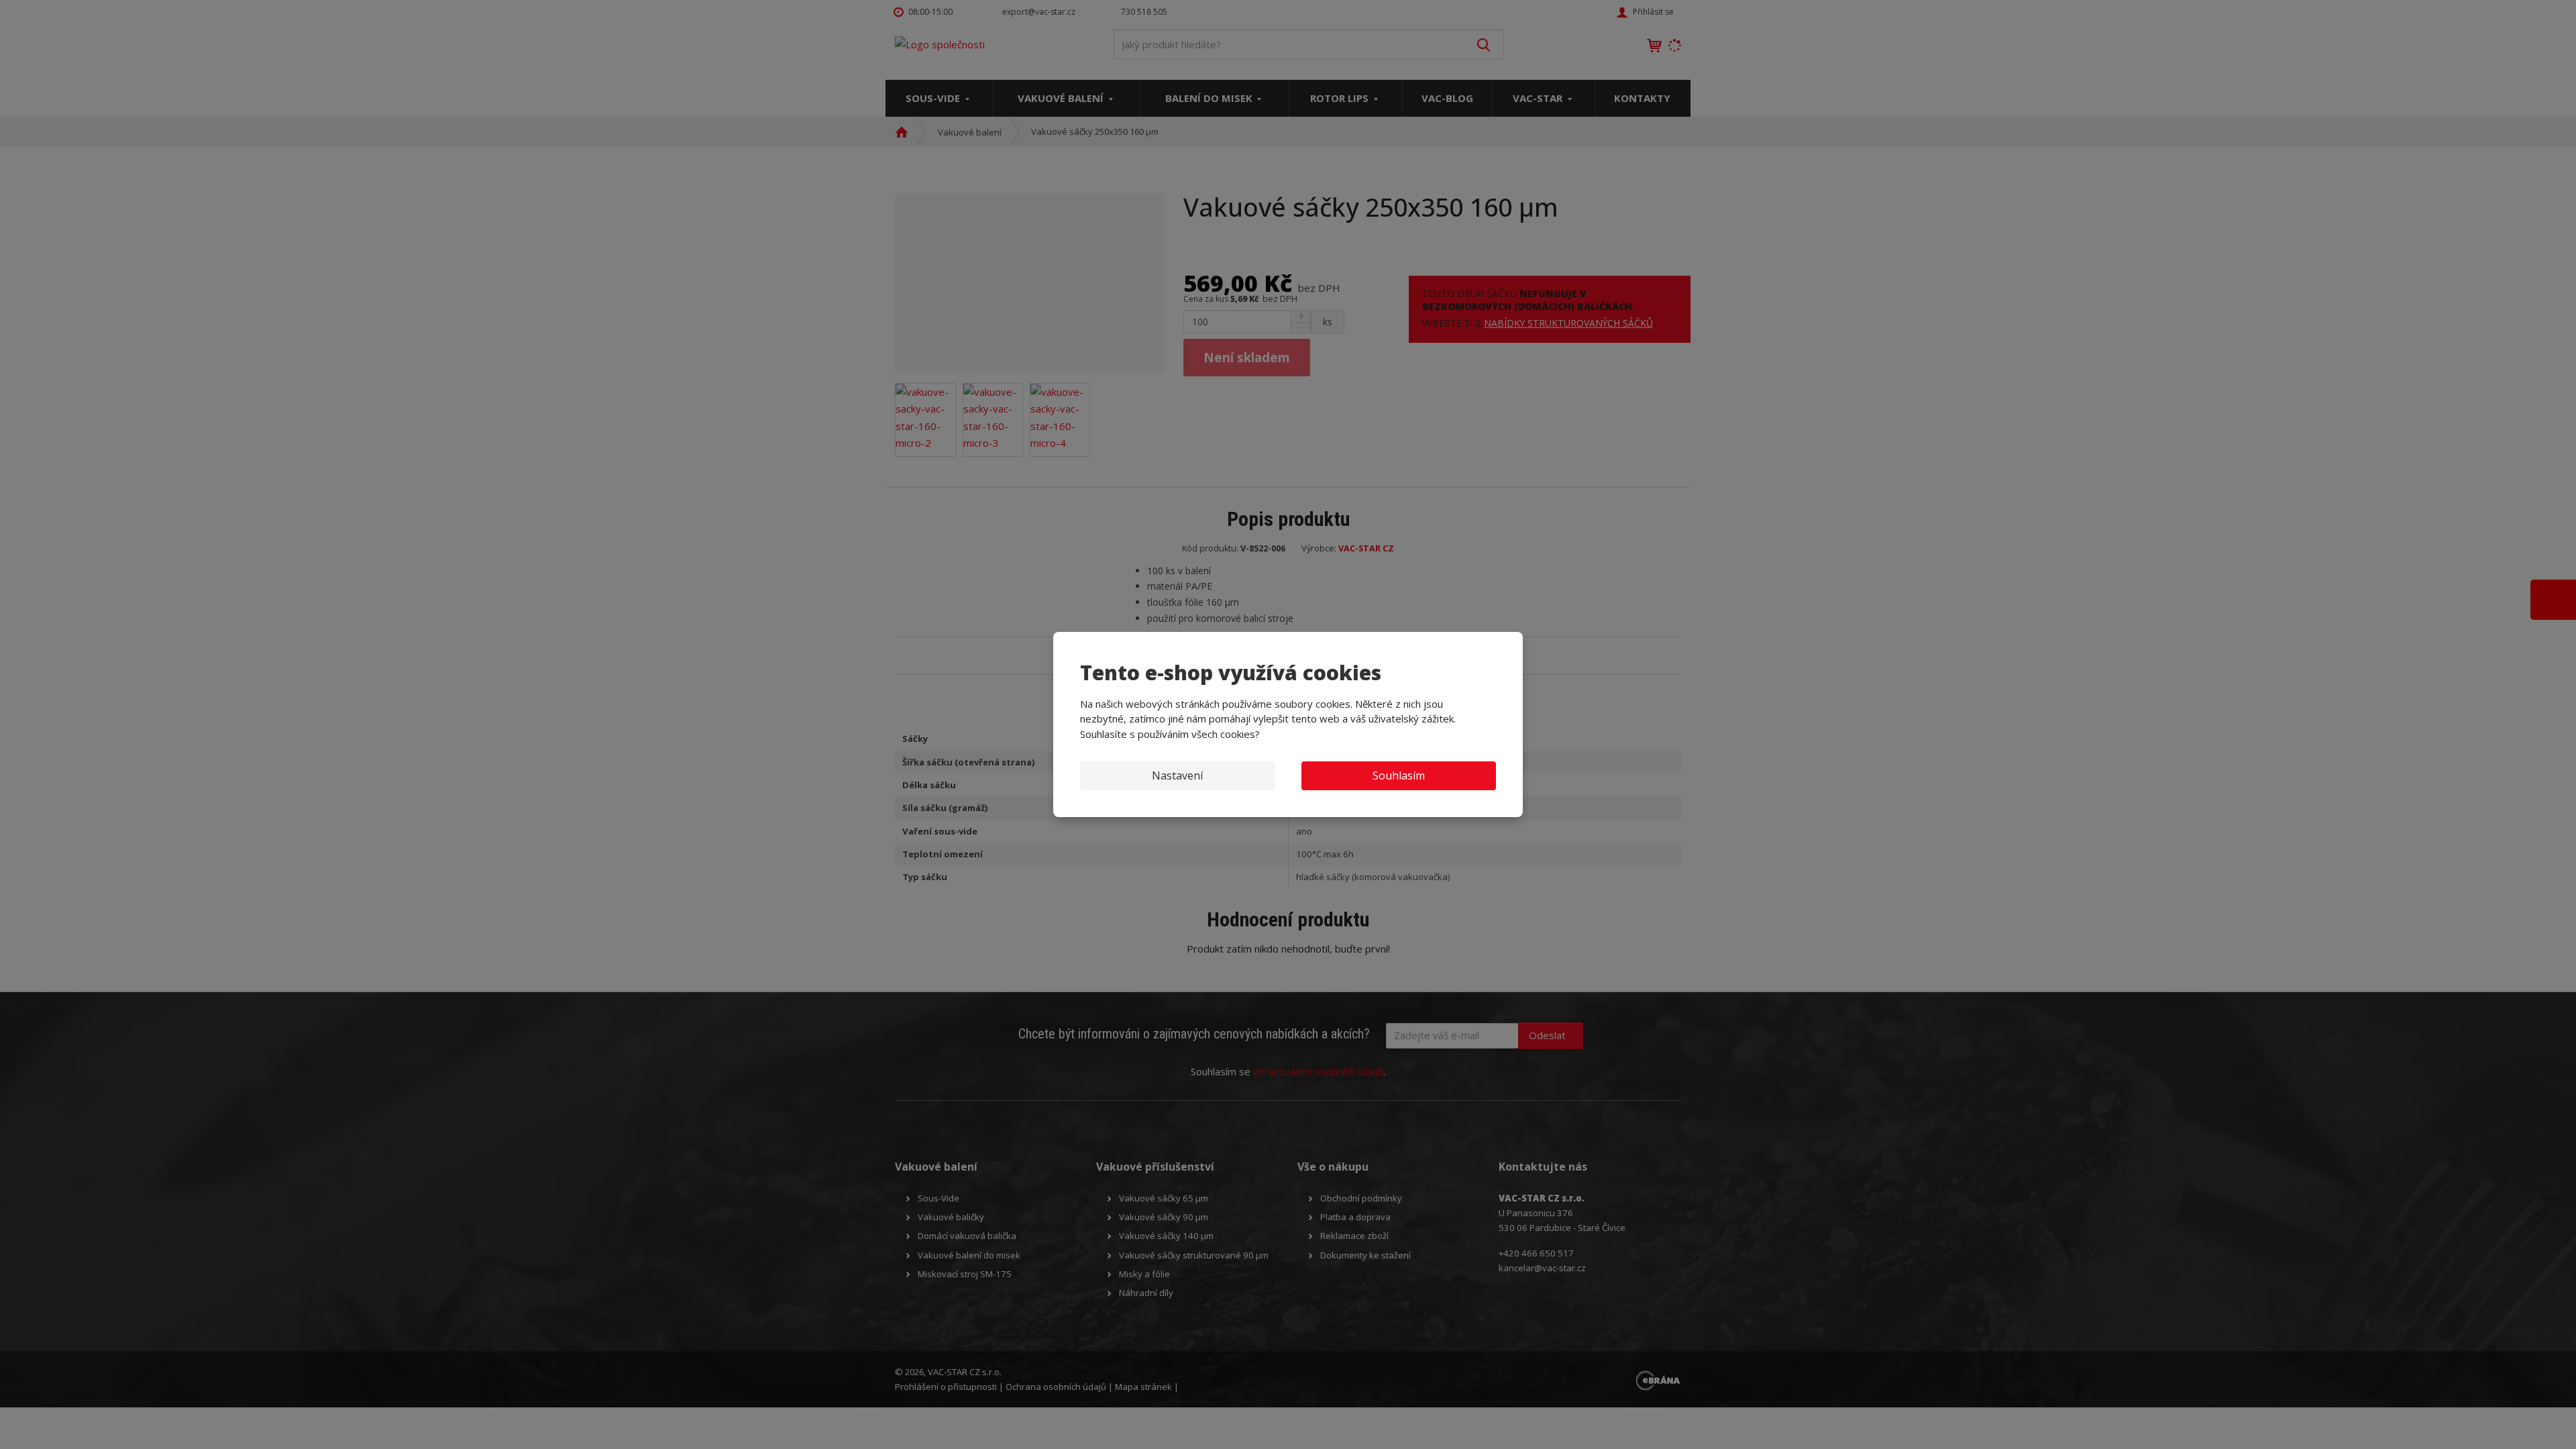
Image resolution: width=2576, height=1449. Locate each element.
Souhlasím (1399, 775)
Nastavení (1177, 775)
